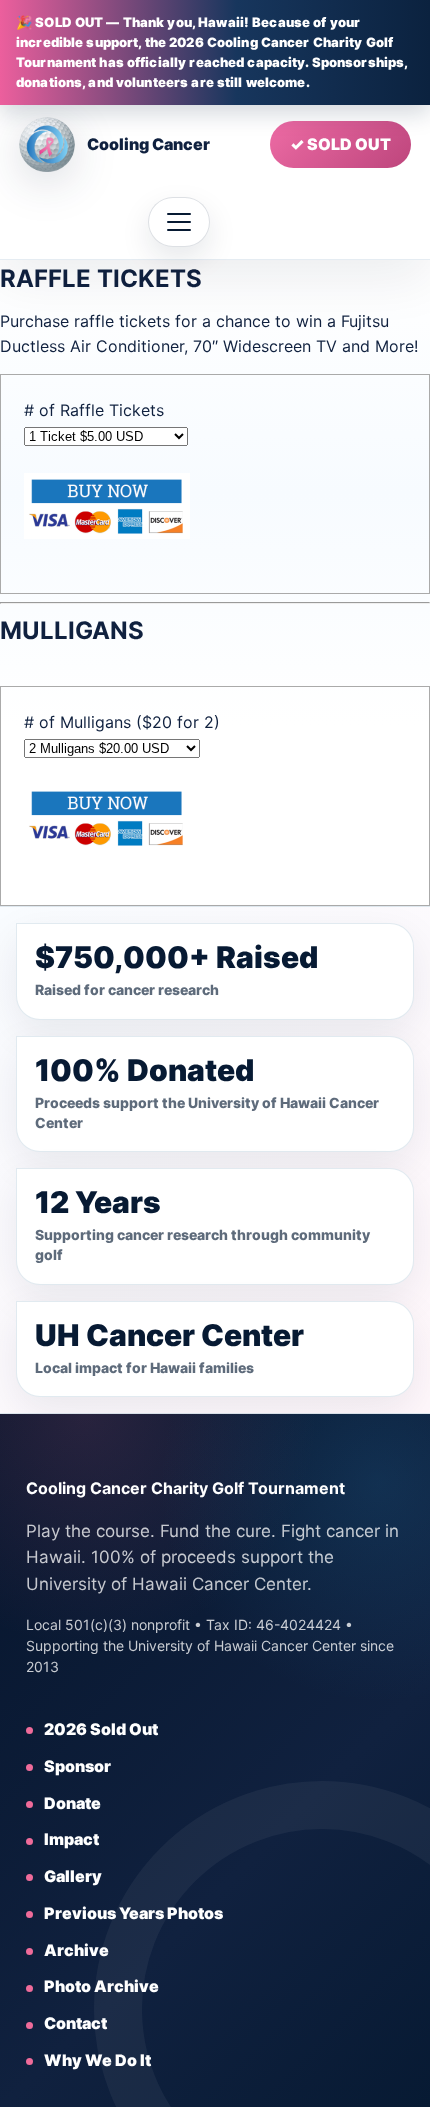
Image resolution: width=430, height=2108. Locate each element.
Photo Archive (101, 1986)
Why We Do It (97, 2060)
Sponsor (77, 1766)
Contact (75, 2023)
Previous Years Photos (133, 1913)
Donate (72, 1803)
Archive (76, 1950)
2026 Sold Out (101, 1729)
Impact (71, 1839)
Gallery (73, 1876)
